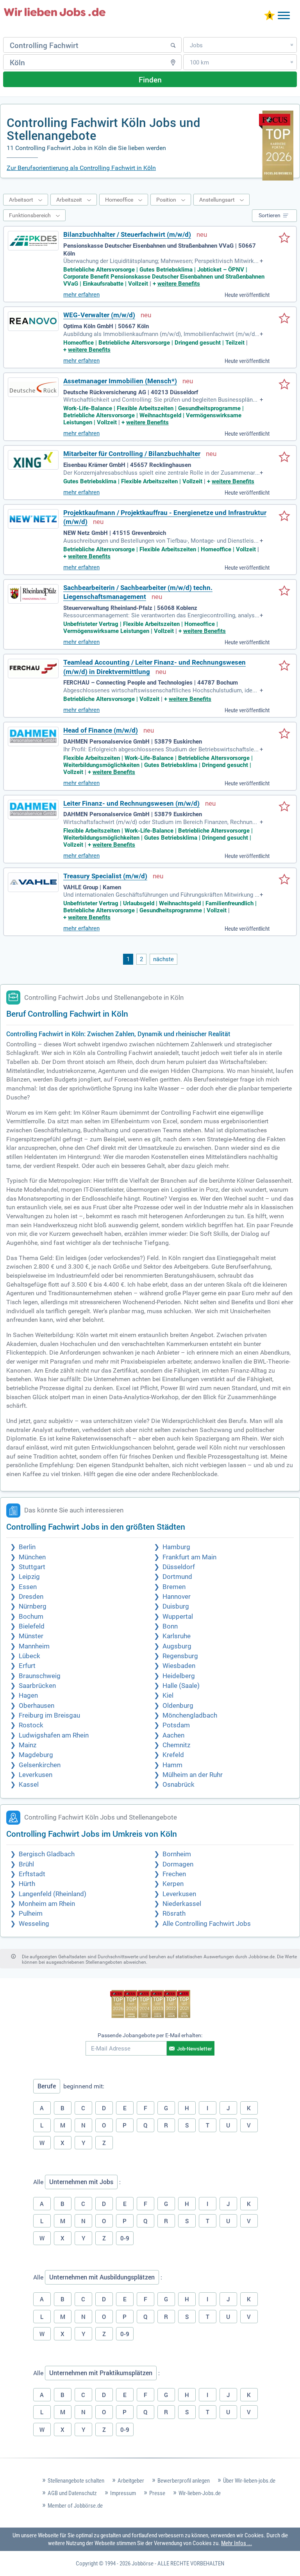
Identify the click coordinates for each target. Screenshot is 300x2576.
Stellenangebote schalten (76, 2481)
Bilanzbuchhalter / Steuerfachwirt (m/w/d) (127, 235)
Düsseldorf (179, 1567)
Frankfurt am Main (189, 1557)
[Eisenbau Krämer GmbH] (33, 460)
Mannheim (34, 1646)
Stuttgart (32, 1567)
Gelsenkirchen (40, 1765)
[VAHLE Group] (33, 882)
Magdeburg (36, 1755)
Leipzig (29, 1577)
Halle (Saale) (181, 1686)
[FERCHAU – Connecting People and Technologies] (33, 669)
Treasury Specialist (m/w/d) (105, 876)
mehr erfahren (81, 295)
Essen (28, 1587)
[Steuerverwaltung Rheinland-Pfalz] (33, 594)
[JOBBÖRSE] (55, 12)
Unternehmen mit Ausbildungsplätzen (102, 2277)
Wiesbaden (179, 1666)
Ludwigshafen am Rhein (54, 1735)
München (32, 1557)
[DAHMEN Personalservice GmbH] (33, 737)
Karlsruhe (177, 1636)
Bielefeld (32, 1626)
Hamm (172, 1765)
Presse (157, 2493)
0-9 (125, 2238)
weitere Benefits (179, 284)
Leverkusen (36, 1775)
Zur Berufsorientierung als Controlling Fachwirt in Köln (81, 168)
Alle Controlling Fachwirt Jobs (207, 1924)
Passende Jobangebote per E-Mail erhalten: (150, 2035)
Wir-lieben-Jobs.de (200, 2493)
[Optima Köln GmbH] (33, 321)
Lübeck (29, 1656)
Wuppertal (178, 1617)
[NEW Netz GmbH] (33, 519)
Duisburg (176, 1606)
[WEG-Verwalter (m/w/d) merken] (284, 319)
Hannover (177, 1597)
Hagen (28, 1696)
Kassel (29, 1785)
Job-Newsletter (195, 2049)
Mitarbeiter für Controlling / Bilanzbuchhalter (132, 454)
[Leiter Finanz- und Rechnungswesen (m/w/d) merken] (284, 807)
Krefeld (173, 1755)
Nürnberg (33, 1606)
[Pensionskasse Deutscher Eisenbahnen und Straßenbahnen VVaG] (33, 241)
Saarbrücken (37, 1686)
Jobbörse (143, 2563)
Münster (31, 1636)
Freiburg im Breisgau (49, 1715)
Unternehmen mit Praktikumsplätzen (101, 2373)
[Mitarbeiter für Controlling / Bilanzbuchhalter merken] (284, 458)
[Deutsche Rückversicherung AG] (33, 387)
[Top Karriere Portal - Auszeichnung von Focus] (150, 2005)
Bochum (31, 1617)
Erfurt (27, 1666)
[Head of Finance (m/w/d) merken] (284, 734)
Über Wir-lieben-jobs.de (249, 2481)
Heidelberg (179, 1676)
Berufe (47, 2086)
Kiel (168, 1696)
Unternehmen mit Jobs (81, 2182)
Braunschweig (40, 1676)
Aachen (173, 1735)
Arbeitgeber (131, 2481)
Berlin (27, 1547)
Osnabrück (179, 1785)
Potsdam (176, 1725)
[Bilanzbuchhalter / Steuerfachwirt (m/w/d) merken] (284, 238)
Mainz (28, 1745)
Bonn (170, 1626)
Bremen (174, 1587)
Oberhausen (37, 1706)
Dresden (31, 1597)
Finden (150, 80)
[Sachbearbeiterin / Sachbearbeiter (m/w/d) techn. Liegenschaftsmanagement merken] (284, 592)
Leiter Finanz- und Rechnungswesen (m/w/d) (131, 804)
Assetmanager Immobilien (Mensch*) (120, 381)
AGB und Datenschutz (72, 2493)
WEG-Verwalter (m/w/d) (99, 315)
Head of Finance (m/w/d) (101, 730)
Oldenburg (178, 1706)
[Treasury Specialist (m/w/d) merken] (284, 880)
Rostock (31, 1725)
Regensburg (180, 1656)
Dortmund (177, 1577)
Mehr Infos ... (237, 2543)
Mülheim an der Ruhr (193, 1775)
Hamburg (176, 1547)
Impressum (123, 2493)
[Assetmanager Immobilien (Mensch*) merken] (284, 385)
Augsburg (177, 1646)
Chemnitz (176, 1745)
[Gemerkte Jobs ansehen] (270, 16)
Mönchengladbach (190, 1715)
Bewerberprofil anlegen (184, 2481)
